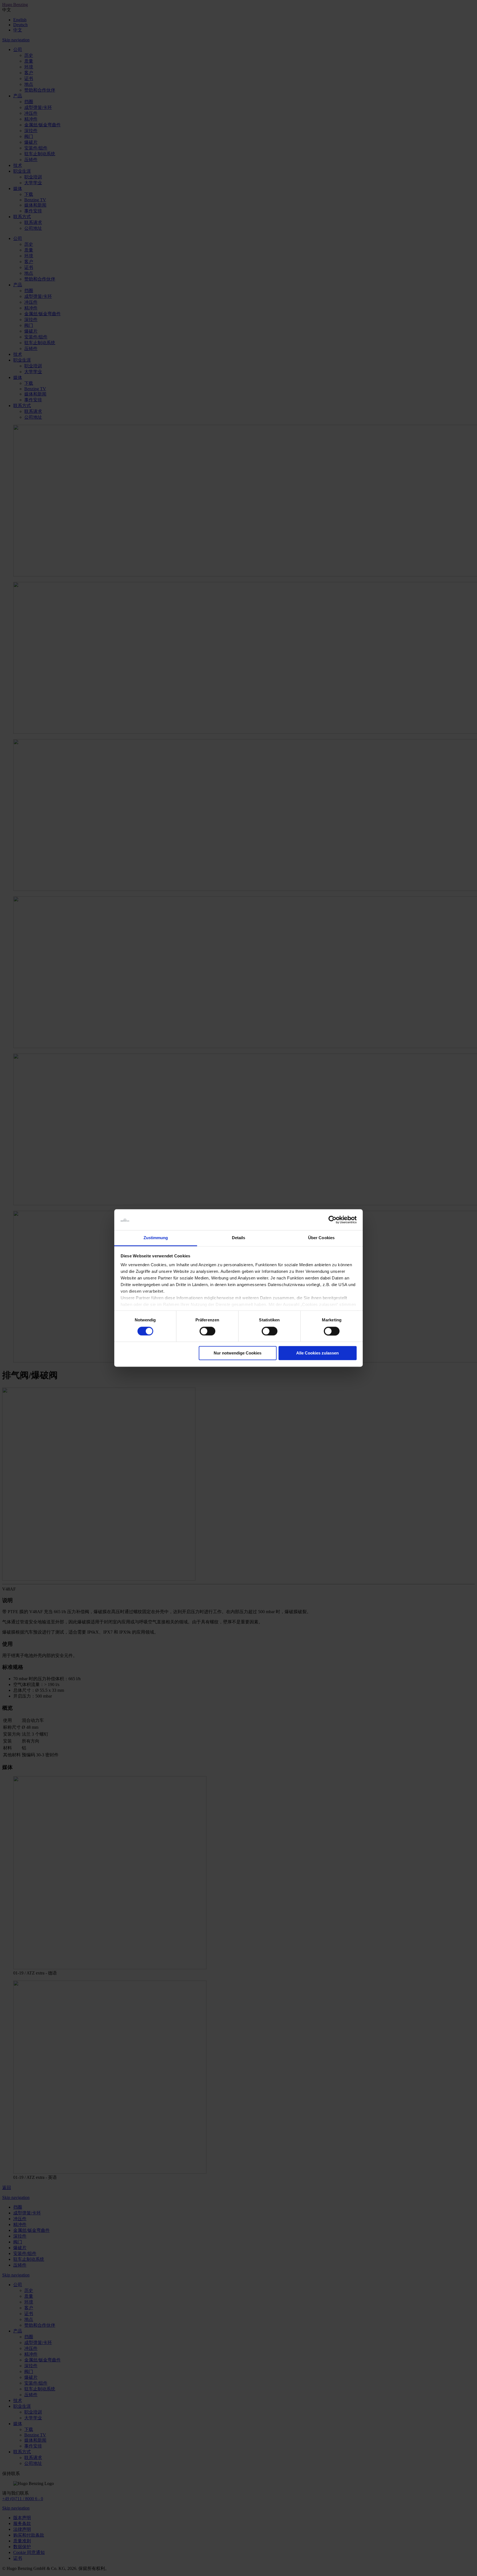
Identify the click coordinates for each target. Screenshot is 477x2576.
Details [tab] (239, 1238)
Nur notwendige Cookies (238, 1353)
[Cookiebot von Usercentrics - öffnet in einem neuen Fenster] (332, 1220)
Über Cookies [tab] (321, 1238)
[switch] (207, 1331)
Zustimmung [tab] (156, 1238)
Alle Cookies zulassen (317, 1353)
